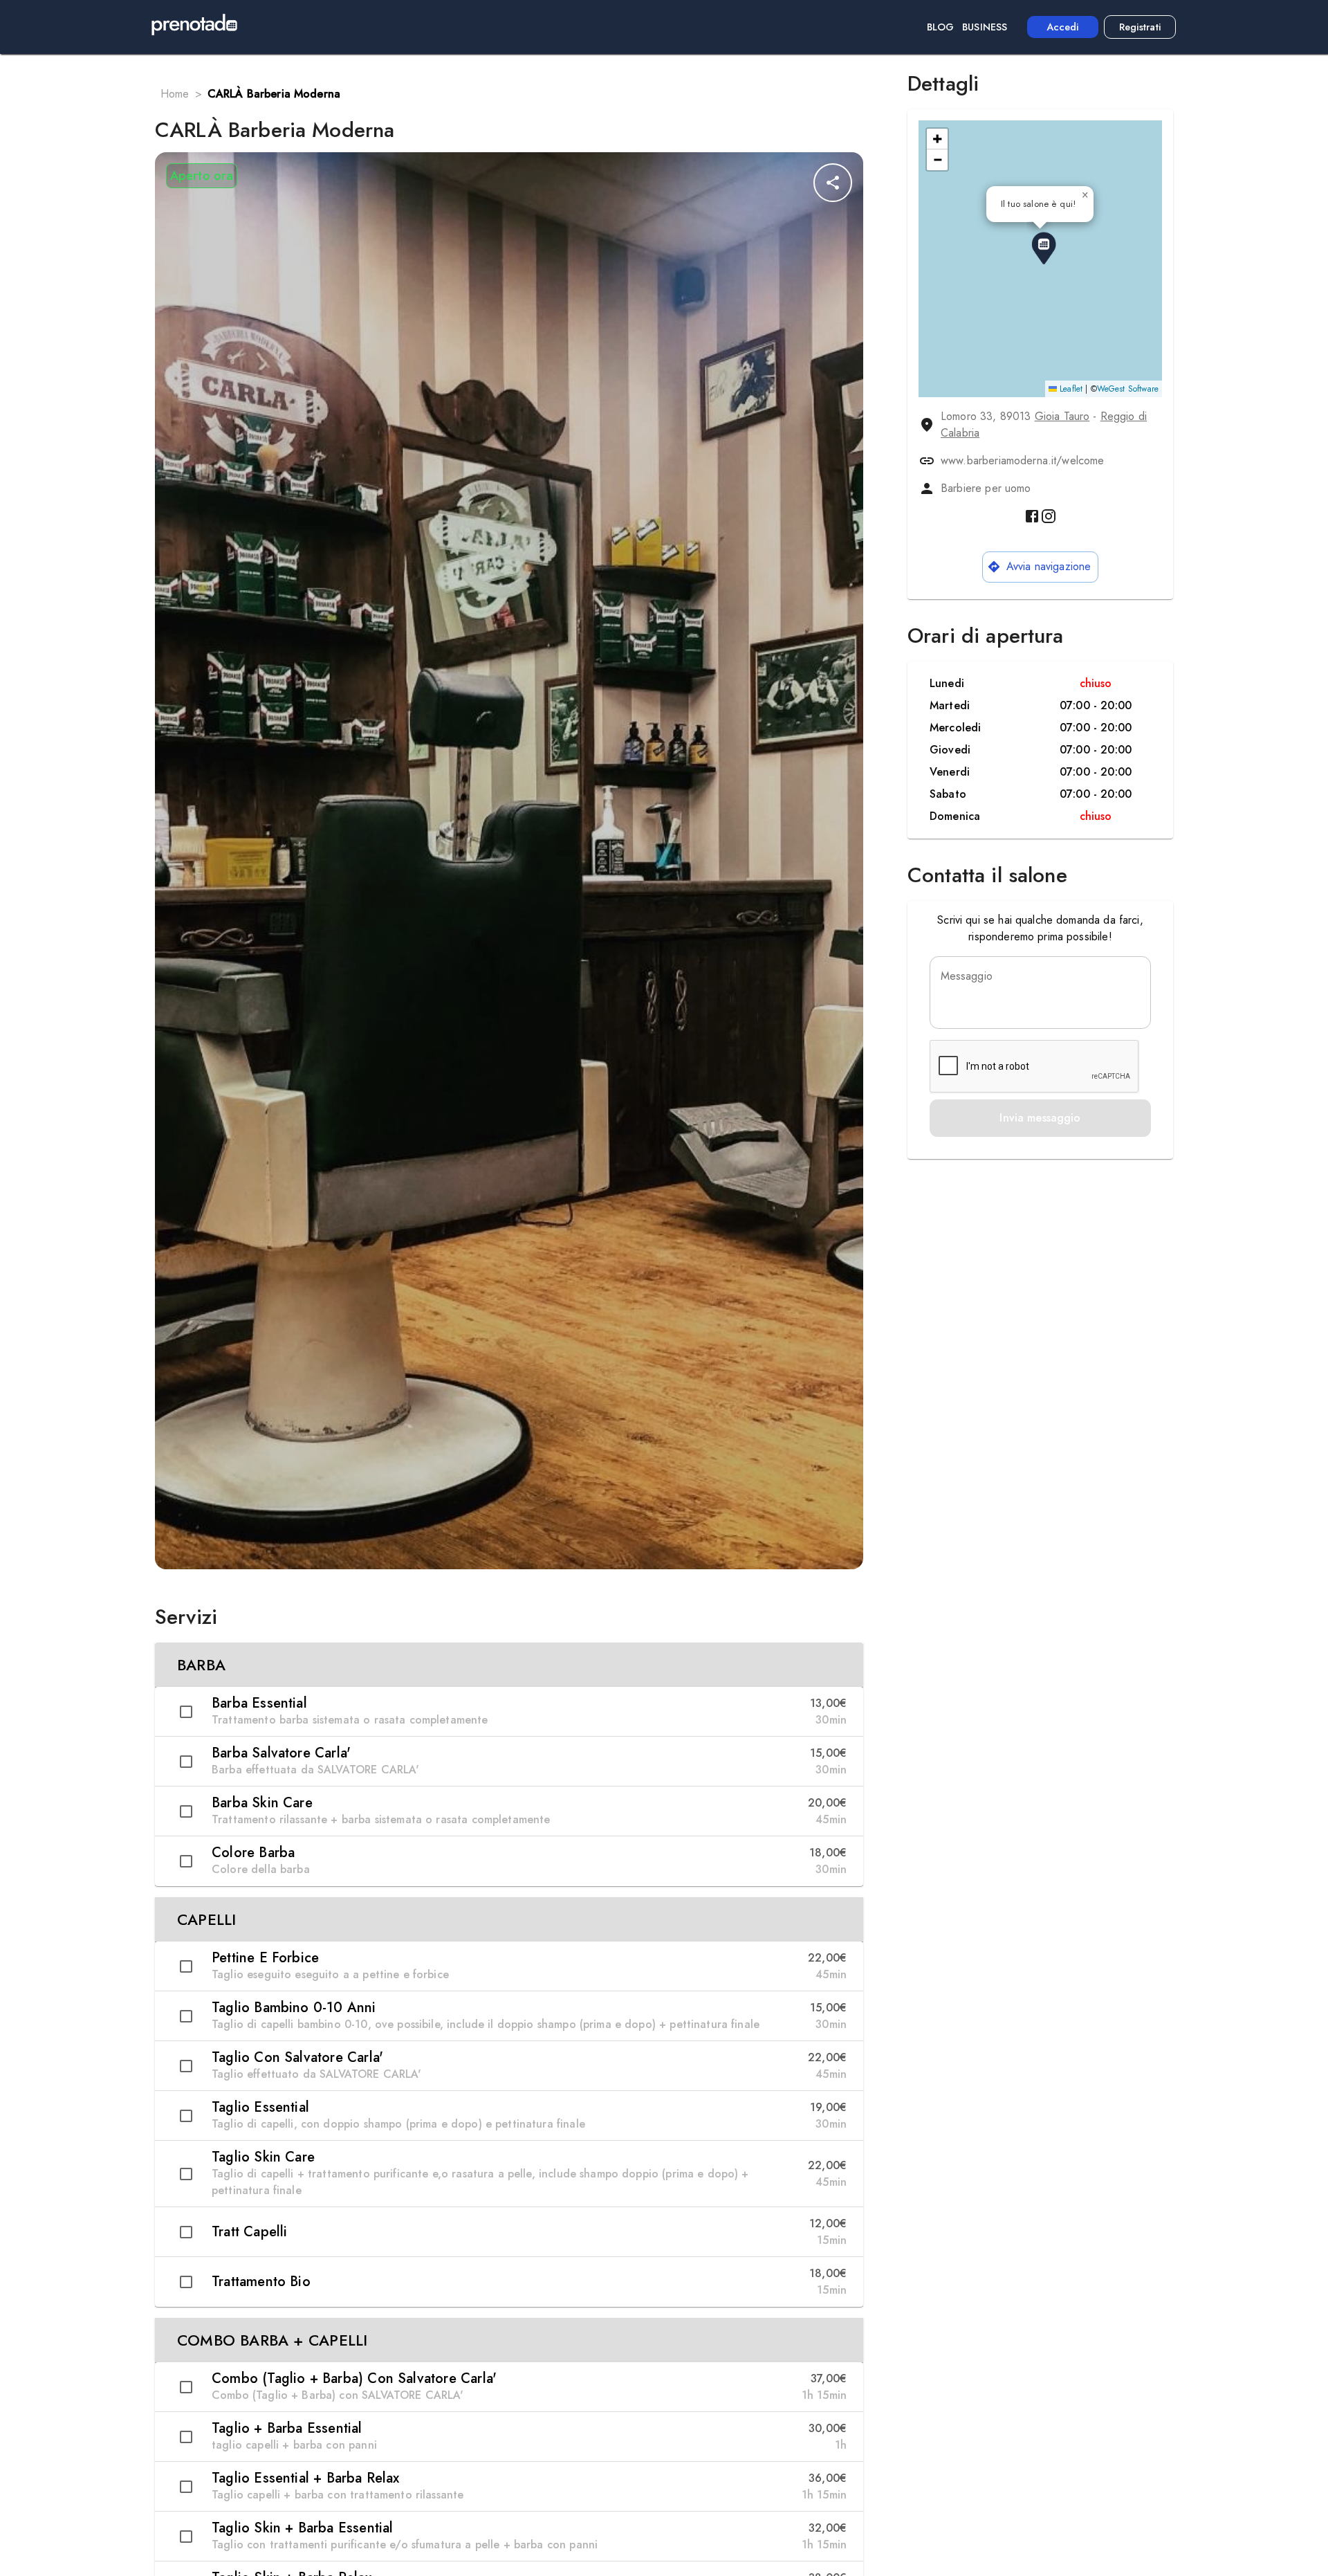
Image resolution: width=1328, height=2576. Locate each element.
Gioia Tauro (1062, 416)
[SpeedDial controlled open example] (833, 183)
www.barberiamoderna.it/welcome (1023, 460)
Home (175, 94)
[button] (509, 1665)
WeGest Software (1128, 389)
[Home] (194, 27)
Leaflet (1070, 389)
